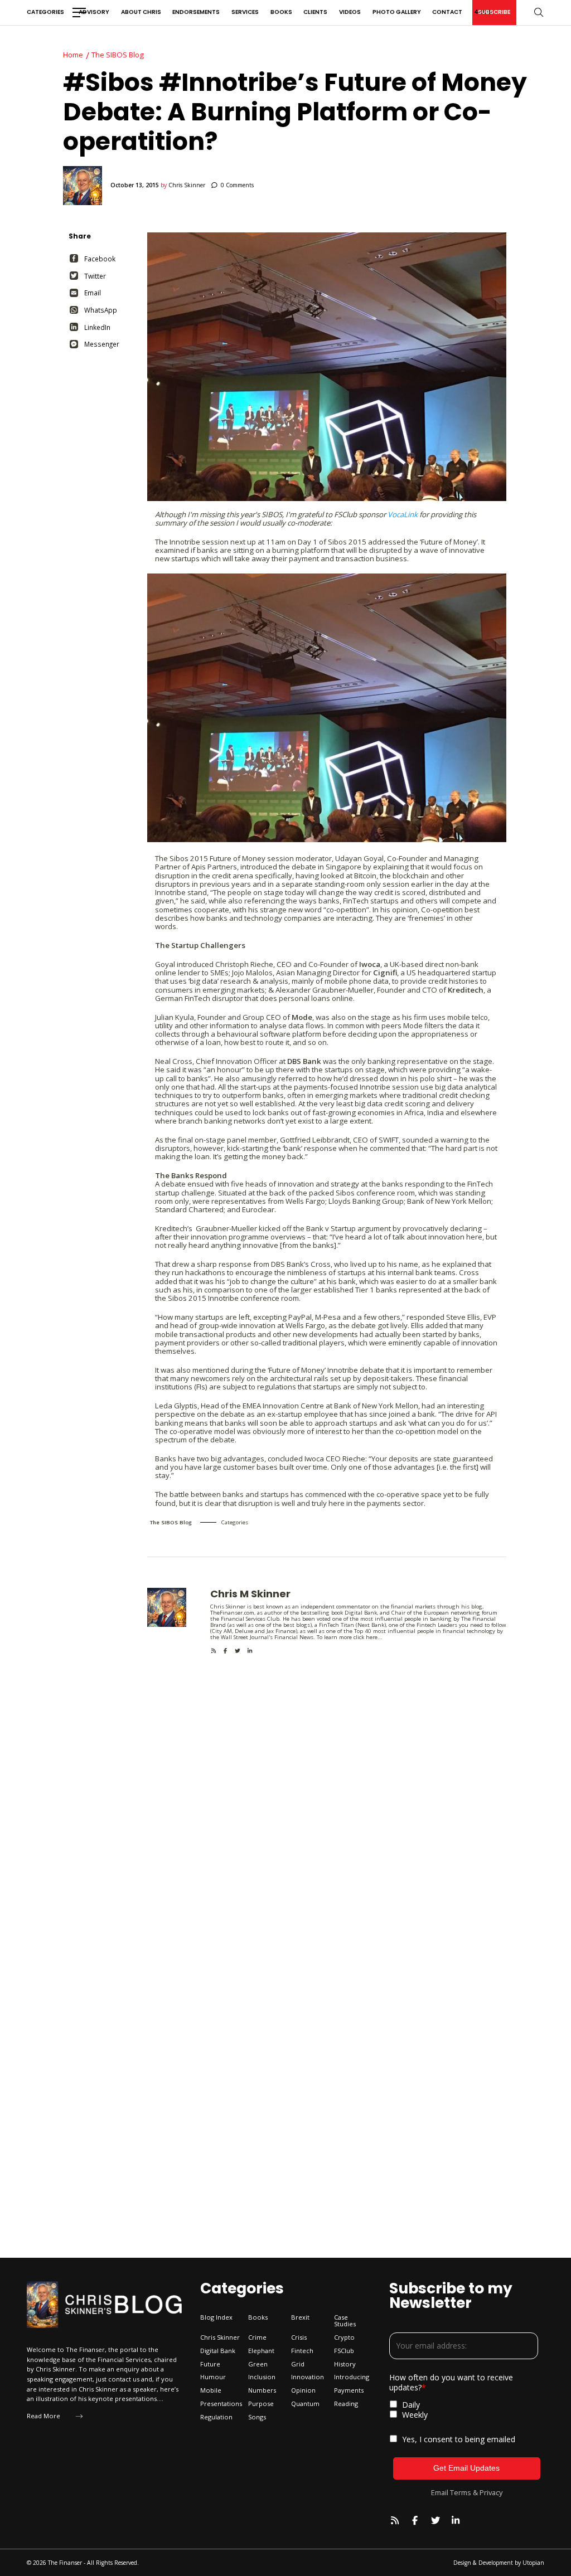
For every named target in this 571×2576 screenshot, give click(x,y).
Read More (43, 2416)
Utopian (533, 2563)
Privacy (491, 2492)
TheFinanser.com (232, 1613)
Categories (45, 12)
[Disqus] (326, 1794)
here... (374, 1637)
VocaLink (403, 514)
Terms (461, 2492)
